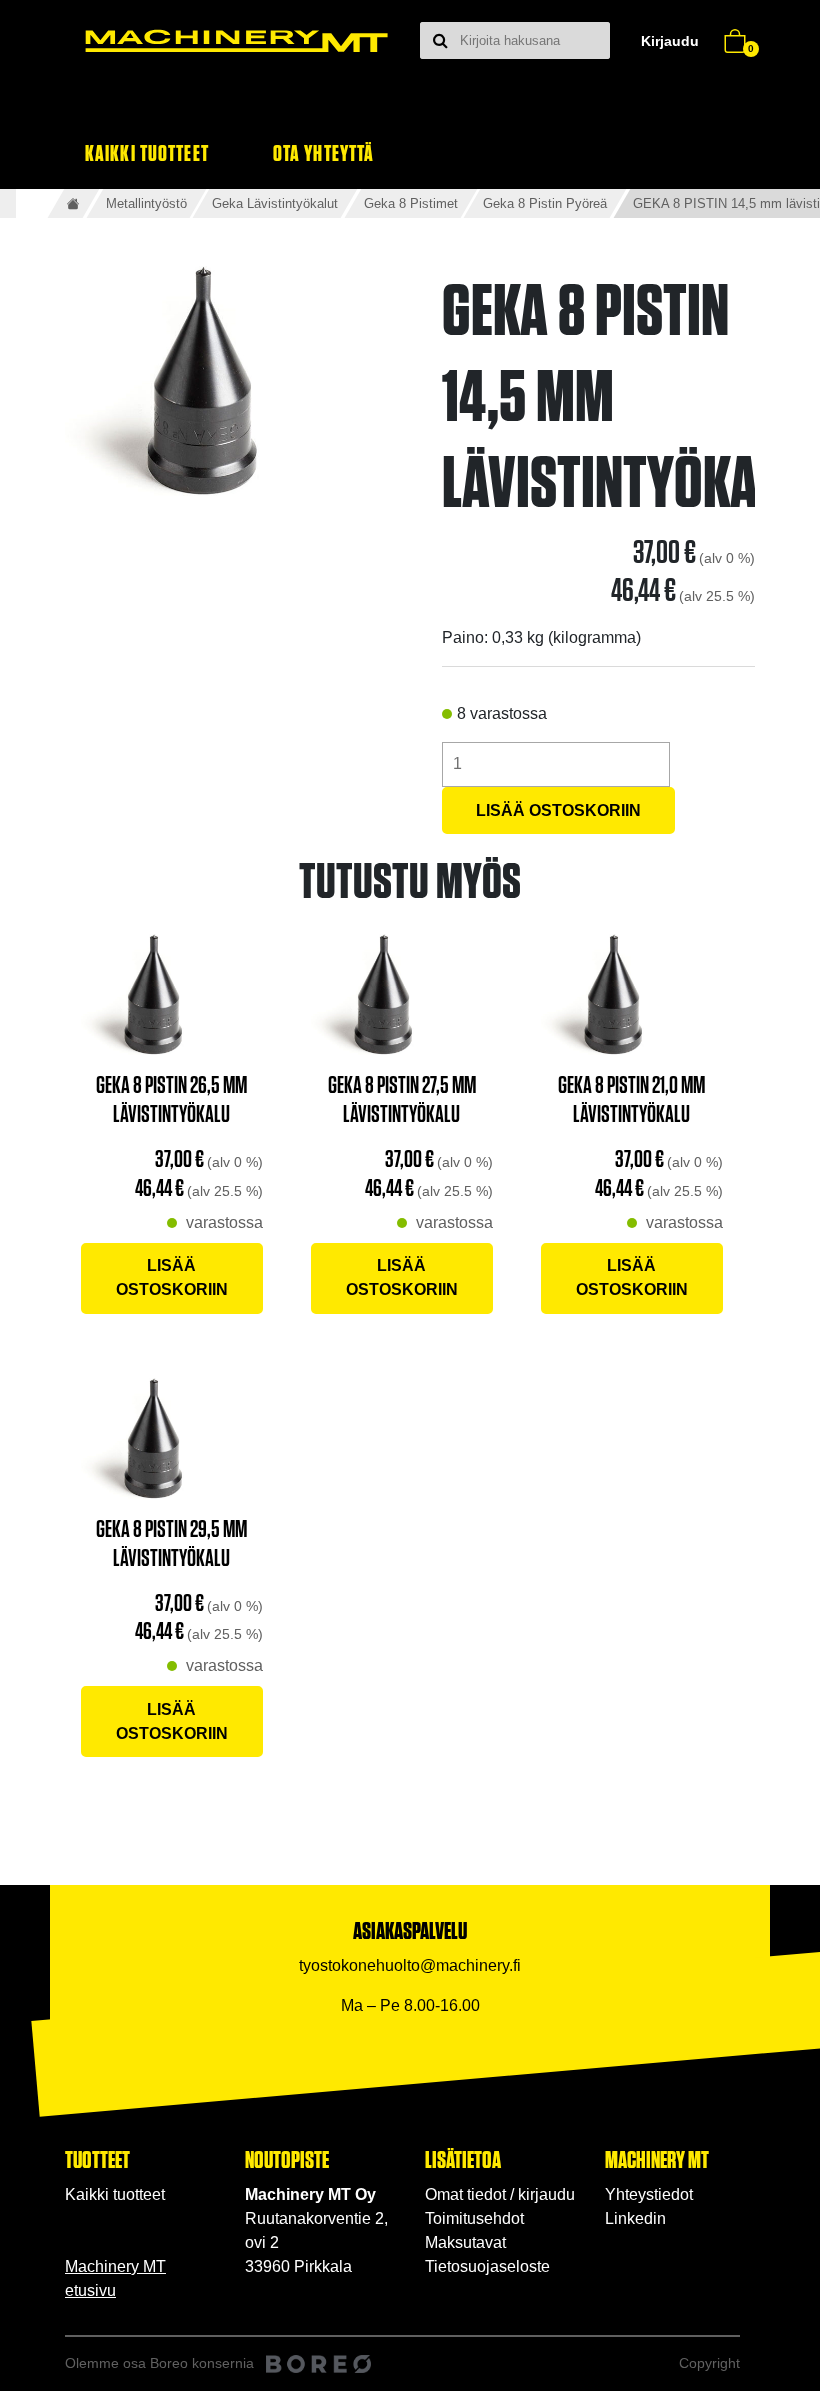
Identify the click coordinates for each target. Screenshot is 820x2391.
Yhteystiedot (649, 2194)
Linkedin (635, 2218)
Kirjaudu (670, 41)
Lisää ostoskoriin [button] (172, 1277)
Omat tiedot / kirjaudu (500, 2194)
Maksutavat (465, 2242)
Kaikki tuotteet (147, 152)
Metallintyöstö (146, 203)
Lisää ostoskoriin (558, 810)
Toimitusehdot (474, 2218)
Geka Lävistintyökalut (275, 203)
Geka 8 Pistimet (411, 203)
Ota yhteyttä (323, 152)
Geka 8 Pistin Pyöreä (545, 203)
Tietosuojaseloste (487, 2266)
